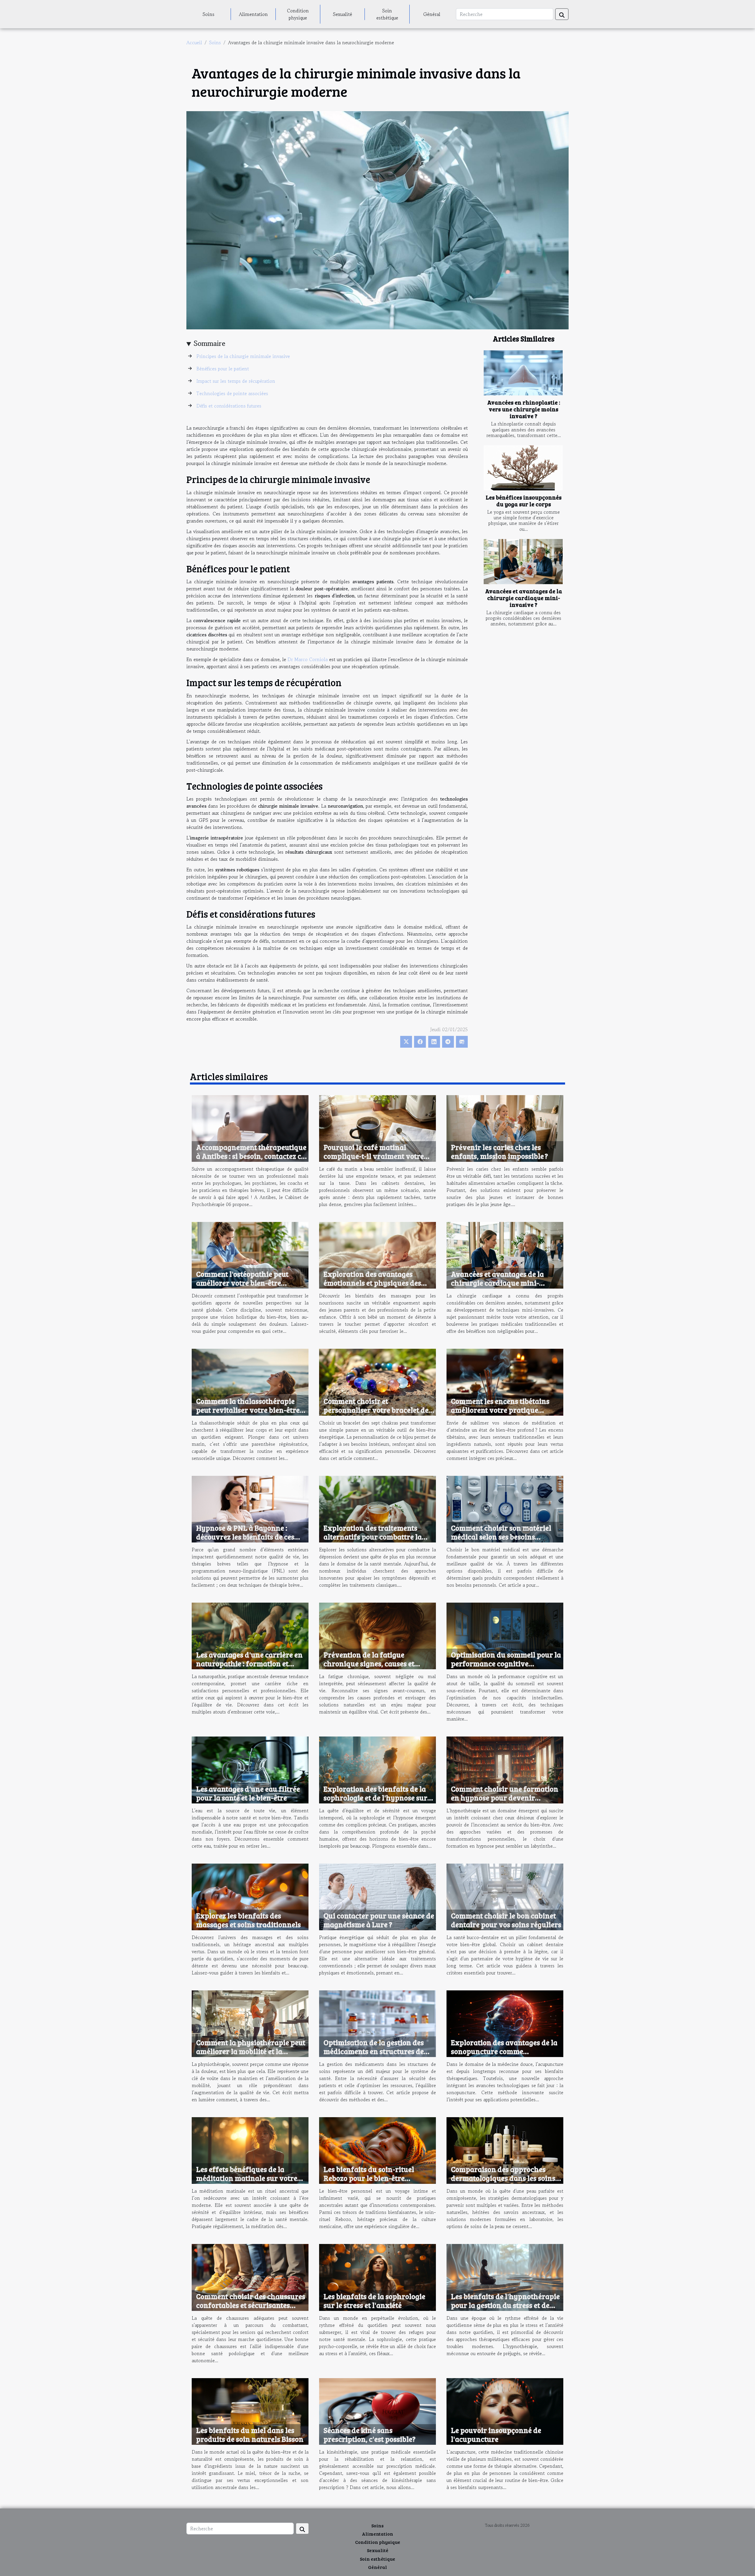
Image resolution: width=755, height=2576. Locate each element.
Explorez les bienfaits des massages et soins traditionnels (248, 1920)
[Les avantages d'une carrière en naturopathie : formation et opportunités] (250, 1635)
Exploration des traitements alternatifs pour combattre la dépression (373, 1537)
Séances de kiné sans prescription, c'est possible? (370, 2434)
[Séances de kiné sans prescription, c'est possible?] (377, 2411)
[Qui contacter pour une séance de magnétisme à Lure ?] (377, 1896)
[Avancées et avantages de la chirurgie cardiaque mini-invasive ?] (523, 562)
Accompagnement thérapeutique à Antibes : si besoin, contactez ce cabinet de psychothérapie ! (251, 1156)
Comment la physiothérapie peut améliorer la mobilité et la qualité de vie (251, 2051)
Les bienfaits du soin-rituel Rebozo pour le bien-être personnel (369, 2178)
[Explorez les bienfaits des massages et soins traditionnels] (250, 1896)
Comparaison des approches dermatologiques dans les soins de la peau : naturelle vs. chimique (503, 2182)
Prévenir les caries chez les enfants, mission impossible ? (499, 1151)
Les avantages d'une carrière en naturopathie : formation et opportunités (249, 1663)
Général (432, 14)
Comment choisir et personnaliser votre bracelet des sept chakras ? (378, 1410)
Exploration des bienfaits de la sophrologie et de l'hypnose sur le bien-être (375, 1798)
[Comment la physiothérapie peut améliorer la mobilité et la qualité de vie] (250, 2023)
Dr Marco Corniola (308, 659)
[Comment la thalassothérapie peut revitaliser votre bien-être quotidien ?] (250, 1381)
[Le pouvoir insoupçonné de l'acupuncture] (505, 2411)
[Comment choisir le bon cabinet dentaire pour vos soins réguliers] (505, 1896)
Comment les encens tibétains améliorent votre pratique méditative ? (500, 1410)
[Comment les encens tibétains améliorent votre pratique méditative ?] (505, 1381)
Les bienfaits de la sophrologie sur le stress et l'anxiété (374, 2301)
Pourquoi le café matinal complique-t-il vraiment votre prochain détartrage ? (374, 1156)
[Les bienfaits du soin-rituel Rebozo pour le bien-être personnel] (377, 2150)
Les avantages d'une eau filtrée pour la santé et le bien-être (248, 1793)
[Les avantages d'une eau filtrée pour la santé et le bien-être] (250, 1769)
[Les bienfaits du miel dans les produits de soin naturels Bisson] (250, 2411)
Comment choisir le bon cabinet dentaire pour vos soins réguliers (506, 1920)
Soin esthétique (387, 14)
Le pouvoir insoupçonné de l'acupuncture (496, 2434)
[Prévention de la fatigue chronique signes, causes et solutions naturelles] (377, 1635)
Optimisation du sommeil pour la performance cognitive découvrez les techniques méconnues (506, 1668)
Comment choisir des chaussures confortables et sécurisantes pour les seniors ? (251, 2305)
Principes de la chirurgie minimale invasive (243, 356)
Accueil (194, 42)
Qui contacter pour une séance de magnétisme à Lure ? (379, 1920)
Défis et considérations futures (229, 406)
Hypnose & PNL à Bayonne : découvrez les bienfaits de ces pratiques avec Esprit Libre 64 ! (248, 1537)
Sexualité (343, 14)
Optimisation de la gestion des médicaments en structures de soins (374, 2051)
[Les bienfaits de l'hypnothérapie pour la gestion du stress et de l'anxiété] (505, 2277)
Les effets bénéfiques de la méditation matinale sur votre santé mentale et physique (247, 2178)
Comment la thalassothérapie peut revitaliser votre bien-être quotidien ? (248, 1410)
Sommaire (210, 343)
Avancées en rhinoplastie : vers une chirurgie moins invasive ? (524, 409)
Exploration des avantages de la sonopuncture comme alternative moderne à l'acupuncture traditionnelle (504, 2056)
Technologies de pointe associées (232, 393)
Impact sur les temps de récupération (236, 381)
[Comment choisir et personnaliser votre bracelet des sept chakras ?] (377, 1381)
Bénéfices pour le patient (223, 369)
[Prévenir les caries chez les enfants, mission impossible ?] (505, 1128)
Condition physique (298, 14)
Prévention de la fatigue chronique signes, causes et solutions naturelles (369, 1663)
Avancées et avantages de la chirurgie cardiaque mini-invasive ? (524, 598)
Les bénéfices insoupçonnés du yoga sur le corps (524, 501)
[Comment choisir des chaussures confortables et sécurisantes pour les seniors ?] (250, 2277)
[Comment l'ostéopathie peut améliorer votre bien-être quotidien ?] (250, 1255)
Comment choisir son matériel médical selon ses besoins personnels (501, 1537)
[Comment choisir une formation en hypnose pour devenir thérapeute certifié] (505, 1769)
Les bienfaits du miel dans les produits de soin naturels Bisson (250, 2434)
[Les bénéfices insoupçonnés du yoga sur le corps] (523, 468)
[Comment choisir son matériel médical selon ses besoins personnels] (505, 1508)
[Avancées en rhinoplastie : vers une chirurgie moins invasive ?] (523, 373)
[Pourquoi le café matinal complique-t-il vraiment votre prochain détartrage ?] (377, 1128)
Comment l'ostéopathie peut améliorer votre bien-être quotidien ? (242, 1283)
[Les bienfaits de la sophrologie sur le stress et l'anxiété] (377, 2277)
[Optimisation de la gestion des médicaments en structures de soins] (377, 2023)
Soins (209, 14)
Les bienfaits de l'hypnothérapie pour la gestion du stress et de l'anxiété (505, 2305)
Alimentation (253, 14)
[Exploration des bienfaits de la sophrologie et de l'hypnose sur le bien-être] (377, 1769)
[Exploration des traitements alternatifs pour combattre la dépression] (377, 1508)
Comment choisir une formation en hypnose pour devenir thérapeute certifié (505, 1798)
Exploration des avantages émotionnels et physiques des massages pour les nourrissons (375, 1283)
